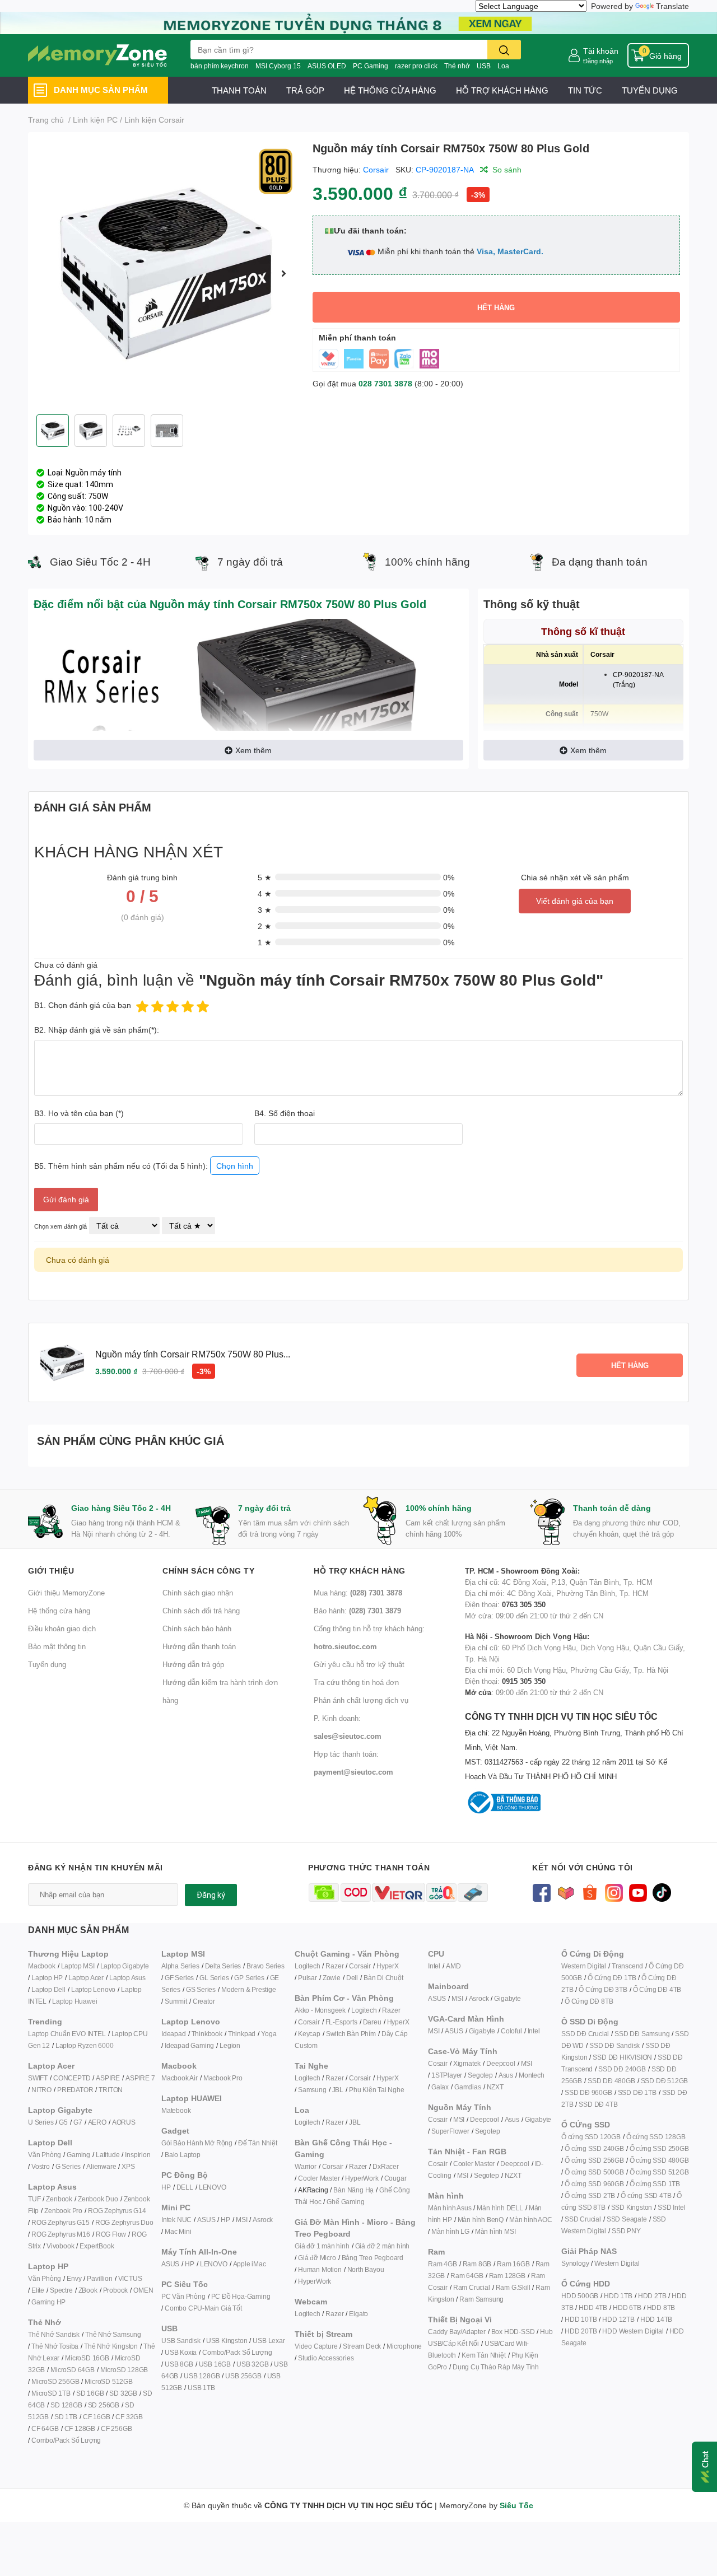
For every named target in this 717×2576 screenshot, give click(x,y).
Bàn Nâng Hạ (353, 2190)
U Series (41, 2122)
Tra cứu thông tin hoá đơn (356, 1682)
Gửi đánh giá (66, 1199)
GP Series (249, 1978)
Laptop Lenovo (93, 1989)
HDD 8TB (661, 2307)
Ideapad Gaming (189, 2045)
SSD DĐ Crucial (585, 2034)
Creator (204, 2001)
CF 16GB (97, 2417)
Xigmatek (467, 2063)
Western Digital (584, 1966)
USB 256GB (243, 2376)
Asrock (263, 2220)
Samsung (312, 2090)
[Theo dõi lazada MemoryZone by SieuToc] (565, 1891)
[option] (166, 273)
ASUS (206, 2220)
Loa (503, 66)
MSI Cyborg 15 (278, 66)
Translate (672, 6)
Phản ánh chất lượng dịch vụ (361, 1700)
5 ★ (265, 877)
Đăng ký (211, 1895)
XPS (128, 2166)
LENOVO (213, 2187)
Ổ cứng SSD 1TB (655, 2184)
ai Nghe (393, 2090)
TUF (34, 2199)
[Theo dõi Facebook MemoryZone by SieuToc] (541, 1891)
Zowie (332, 1978)
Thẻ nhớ (457, 66)
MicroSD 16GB (87, 2358)
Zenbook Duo (98, 2199)
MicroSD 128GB (124, 2370)
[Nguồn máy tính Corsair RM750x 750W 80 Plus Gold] (166, 273)
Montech (532, 2075)
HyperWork (362, 2178)
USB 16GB (215, 2364)
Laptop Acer (86, 1978)
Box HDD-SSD (513, 2332)
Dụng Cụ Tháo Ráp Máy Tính (496, 2367)
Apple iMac (250, 2264)
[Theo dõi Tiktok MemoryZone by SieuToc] (662, 1891)
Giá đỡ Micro (317, 2258)
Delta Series (223, 1966)
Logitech (307, 1966)
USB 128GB (202, 2376)
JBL (338, 2090)
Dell (352, 1978)
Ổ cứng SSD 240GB (594, 2148)
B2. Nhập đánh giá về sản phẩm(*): (97, 1030)
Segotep (480, 2075)
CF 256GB (116, 2428)
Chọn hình (235, 1166)
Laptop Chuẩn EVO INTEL (67, 2034)
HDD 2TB (652, 2296)
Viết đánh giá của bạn (575, 901)
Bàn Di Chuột (383, 1978)
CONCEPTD (72, 2078)
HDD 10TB (581, 2319)
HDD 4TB (593, 2307)
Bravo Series (266, 1966)
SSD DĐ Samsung (642, 2034)
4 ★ (265, 893)
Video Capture (316, 2346)
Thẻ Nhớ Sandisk (54, 2334)
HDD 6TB (627, 2307)
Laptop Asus (127, 1978)
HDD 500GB (580, 2296)
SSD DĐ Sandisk (614, 2045)
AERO (97, 2122)
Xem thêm (253, 750)
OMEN (143, 2290)
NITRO (41, 2090)
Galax (440, 2087)
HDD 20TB (581, 2331)
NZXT (495, 2087)
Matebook (176, 2110)
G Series (68, 2166)
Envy (74, 2278)
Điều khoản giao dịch (62, 1628)
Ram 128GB (507, 2276)
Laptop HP (47, 1978)
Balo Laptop (183, 2155)
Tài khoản (601, 51)
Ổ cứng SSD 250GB (659, 2148)
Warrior (306, 2166)
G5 (63, 2122)
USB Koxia (181, 2352)
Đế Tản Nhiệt (258, 2143)
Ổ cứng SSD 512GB (659, 2172)
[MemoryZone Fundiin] (358, 22)
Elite (38, 2290)
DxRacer (386, 2166)
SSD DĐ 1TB (637, 2092)
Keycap (309, 2034)
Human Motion (320, 2269)
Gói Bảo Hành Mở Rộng (197, 2143)
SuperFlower (450, 2131)
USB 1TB (201, 2388)
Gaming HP (48, 2302)
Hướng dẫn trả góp (193, 1664)
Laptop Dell (48, 1989)
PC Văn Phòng (183, 2296)
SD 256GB (104, 2405)
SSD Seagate (627, 2219)
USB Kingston (227, 2341)
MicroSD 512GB (108, 2381)
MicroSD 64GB (73, 2370)
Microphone (404, 2346)
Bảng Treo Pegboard (373, 2258)
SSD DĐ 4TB (598, 2104)
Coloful (511, 2031)
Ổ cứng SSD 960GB (594, 2184)
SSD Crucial (583, 2219)
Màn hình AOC (531, 2220)
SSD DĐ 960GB (588, 2092)
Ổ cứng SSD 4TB (646, 2195)
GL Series (214, 1978)
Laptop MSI (78, 1966)
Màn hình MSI (495, 2231)
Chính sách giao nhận (198, 1593)
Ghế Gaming (345, 2202)
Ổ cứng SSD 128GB (656, 2137)
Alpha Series (180, 1966)
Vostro (41, 2166)
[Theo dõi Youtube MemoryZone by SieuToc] (638, 1891)
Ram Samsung (481, 2299)
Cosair (438, 2063)
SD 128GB (66, 2405)
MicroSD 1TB (51, 2393)
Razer (334, 1966)
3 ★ (265, 910)
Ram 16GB (513, 2264)
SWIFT (38, 2078)
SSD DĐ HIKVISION (622, 2057)
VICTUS (130, 2278)
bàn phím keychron (220, 66)
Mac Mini (178, 2231)
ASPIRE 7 (140, 2078)
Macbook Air (180, 2078)
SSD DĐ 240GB (622, 2069)
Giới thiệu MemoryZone (66, 1593)
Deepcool (500, 2063)
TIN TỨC (585, 90)
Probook (116, 2290)
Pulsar (308, 1978)
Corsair (376, 169)
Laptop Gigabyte (125, 1966)
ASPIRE (108, 2078)
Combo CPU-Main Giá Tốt (203, 2308)
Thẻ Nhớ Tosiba (55, 2346)
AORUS (124, 2122)
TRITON (111, 2090)
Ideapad (174, 2034)
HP (166, 2187)
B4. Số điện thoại (285, 1113)
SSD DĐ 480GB (611, 2081)
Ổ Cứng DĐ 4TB (657, 1989)
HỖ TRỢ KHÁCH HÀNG (502, 90)
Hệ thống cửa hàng (59, 1611)
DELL (185, 2187)
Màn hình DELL (500, 2208)
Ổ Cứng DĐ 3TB (603, 1989)
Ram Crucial (472, 2287)
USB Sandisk (181, 2341)
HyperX (388, 1966)
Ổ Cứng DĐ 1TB (612, 1978)
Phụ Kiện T (365, 2090)
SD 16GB (90, 2393)
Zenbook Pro (63, 2211)
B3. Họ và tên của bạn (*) (79, 1113)
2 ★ (265, 926)
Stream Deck (362, 2346)
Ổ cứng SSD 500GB (594, 2172)
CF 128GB (80, 2428)
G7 (78, 2122)
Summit (176, 2001)
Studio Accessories (326, 2358)
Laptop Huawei (75, 2001)
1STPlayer (447, 2075)
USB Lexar (269, 2341)
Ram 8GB (477, 2264)
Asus (506, 2075)
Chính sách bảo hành (197, 1628)
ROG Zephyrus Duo (124, 2222)
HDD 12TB (618, 2319)
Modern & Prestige (249, 1989)
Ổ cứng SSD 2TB (590, 2195)
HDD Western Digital (633, 2331)
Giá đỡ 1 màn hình (322, 2246)
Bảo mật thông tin (57, 1646)
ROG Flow (111, 2234)
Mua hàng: (358, 1593)
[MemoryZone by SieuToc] (97, 55)
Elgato (358, 2314)
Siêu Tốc (516, 2505)
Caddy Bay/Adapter (457, 2332)
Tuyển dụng (47, 1664)
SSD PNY (626, 2231)
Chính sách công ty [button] (208, 1571)
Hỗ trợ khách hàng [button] (360, 1571)
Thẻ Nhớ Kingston (111, 2346)
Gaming (78, 2155)
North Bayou (366, 2269)
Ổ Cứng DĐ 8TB (589, 2001)
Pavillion (99, 2278)
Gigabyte (507, 1998)
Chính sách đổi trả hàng (201, 1611)
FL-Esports (341, 2022)
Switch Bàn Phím (351, 2034)
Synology (575, 2263)
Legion (230, 2045)
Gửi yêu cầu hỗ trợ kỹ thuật (359, 1664)
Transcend (627, 1966)
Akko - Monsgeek (320, 2010)
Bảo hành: (357, 1611)
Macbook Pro (223, 2078)
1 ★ (265, 942)
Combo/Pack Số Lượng (66, 2440)
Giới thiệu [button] (51, 1571)
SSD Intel (671, 2207)
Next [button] (284, 273)
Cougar (395, 2178)
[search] (504, 50)
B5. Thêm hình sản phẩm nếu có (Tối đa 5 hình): (144, 1166)
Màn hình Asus (450, 2208)
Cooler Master (319, 2178)
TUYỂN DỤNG (650, 90)
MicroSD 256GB (55, 2381)
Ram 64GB (467, 2276)
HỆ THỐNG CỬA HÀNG (390, 90)
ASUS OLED (327, 66)
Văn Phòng (45, 2155)
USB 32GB (252, 2364)
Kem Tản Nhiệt (483, 2355)
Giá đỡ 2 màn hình (383, 2246)
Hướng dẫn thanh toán (199, 1646)
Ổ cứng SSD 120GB (591, 2137)
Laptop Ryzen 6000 (85, 2045)
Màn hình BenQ (481, 2220)
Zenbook (59, 2199)
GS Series (201, 1989)
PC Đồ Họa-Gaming (241, 2296)
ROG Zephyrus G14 (117, 2211)
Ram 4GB (443, 2264)
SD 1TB (66, 2417)
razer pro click (416, 66)
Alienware (101, 2166)
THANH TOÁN (239, 90)
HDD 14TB (656, 2319)
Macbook (42, 1966)
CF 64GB (45, 2428)
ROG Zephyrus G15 (60, 2222)
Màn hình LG (450, 2231)
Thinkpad (242, 2034)
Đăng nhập (598, 61)
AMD (453, 1966)
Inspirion (138, 2155)
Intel (434, 1966)
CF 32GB (129, 2417)
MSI (241, 2220)
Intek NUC (176, 2220)
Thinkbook (207, 2034)
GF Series (179, 1978)
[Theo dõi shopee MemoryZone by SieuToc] (590, 1891)
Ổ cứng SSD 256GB (594, 2160)
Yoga (269, 2034)
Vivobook (60, 2246)
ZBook (88, 2290)
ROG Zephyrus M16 (61, 2234)
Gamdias (468, 2087)
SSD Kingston (632, 2207)
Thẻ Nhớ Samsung (113, 2334)
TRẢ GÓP (305, 90)
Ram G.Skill (513, 2287)
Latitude (108, 2155)
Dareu (372, 2022)
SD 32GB (123, 2393)
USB (484, 66)
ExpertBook (97, 2246)
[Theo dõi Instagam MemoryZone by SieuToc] (614, 1891)
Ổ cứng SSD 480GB (659, 2160)
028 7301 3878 (385, 383)
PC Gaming (371, 66)
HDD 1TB (618, 2296)
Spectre (61, 2290)
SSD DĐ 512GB (665, 2081)
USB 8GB (179, 2364)
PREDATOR (75, 2090)
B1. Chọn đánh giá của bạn (83, 1005)
